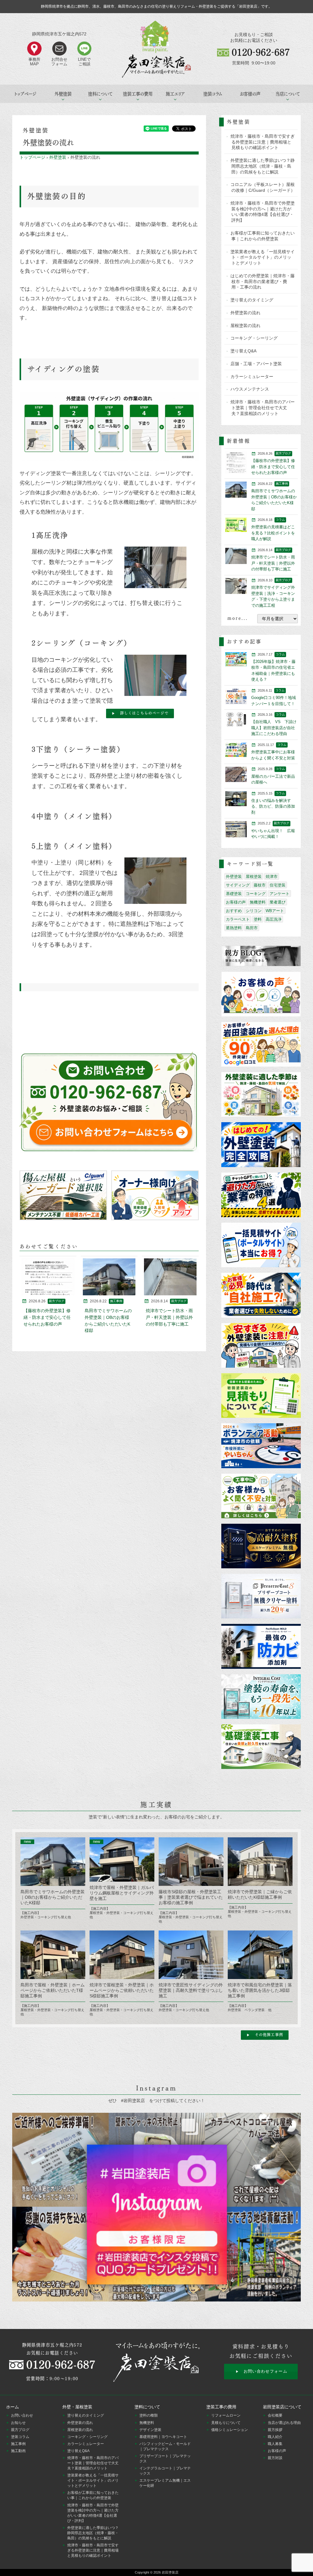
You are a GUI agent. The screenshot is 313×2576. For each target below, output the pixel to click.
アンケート (280, 894)
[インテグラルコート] (261, 1697)
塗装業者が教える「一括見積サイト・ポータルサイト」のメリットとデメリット (263, 257)
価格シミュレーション (230, 2430)
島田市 (252, 928)
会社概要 (275, 2415)
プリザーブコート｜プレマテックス (165, 2459)
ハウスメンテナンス (250, 389)
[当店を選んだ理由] (261, 1045)
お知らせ (18, 2423)
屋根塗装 (254, 877)
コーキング (256, 894)
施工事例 (18, 2444)
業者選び (278, 902)
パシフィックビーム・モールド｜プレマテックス (165, 2446)
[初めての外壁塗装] (261, 1145)
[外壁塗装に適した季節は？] (261, 1095)
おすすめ (234, 911)
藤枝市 (260, 885)
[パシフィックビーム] (261, 1647)
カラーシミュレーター (252, 377)
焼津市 (272, 877)
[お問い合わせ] (109, 1102)
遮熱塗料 (234, 928)
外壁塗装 (58, 157)
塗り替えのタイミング (252, 300)
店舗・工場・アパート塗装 (256, 364)
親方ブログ (20, 2430)
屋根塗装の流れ (245, 326)
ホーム (13, 2407)
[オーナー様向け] (155, 1195)
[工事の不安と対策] (261, 1496)
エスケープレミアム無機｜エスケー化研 (165, 2483)
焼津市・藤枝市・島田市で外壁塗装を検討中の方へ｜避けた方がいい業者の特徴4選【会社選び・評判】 (263, 212)
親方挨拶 (275, 2430)
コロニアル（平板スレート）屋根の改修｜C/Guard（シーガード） (263, 187)
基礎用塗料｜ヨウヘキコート (163, 2437)
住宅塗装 (278, 885)
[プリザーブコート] (261, 1597)
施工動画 (18, 2451)
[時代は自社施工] (261, 1295)
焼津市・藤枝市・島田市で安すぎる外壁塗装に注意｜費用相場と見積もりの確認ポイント (263, 142)
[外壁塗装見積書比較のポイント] (261, 1396)
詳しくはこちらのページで (144, 713)
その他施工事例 (269, 2035)
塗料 (258, 919)
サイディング (238, 885)
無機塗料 (258, 902)
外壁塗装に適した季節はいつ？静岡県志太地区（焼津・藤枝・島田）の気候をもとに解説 (263, 166)
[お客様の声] (261, 994)
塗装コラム (213, 94)
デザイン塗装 (150, 2430)
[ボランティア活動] (261, 1446)
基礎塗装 (234, 894)
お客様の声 (250, 94)
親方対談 (275, 2458)
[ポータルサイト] (261, 1245)
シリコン (254, 911)
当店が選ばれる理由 (284, 2423)
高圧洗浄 (274, 919)
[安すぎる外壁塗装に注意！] (261, 1346)
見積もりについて (226, 2423)
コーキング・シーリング (254, 338)
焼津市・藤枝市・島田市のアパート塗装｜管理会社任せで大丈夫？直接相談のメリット (263, 408)
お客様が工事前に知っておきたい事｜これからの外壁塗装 (263, 236)
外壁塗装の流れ (245, 313)
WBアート (275, 911)
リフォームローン (226, 2415)
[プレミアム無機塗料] (261, 1546)
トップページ (25, 94)
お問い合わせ (22, 2415)
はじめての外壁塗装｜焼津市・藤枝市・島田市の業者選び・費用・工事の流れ (263, 282)
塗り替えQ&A (243, 351)
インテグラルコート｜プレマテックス (165, 2471)
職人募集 (275, 2444)
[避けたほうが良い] (261, 1195)
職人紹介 (275, 2437)
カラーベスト (238, 919)
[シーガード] (63, 1195)
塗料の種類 (149, 2415)
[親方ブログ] (261, 956)
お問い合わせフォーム (265, 2371)
